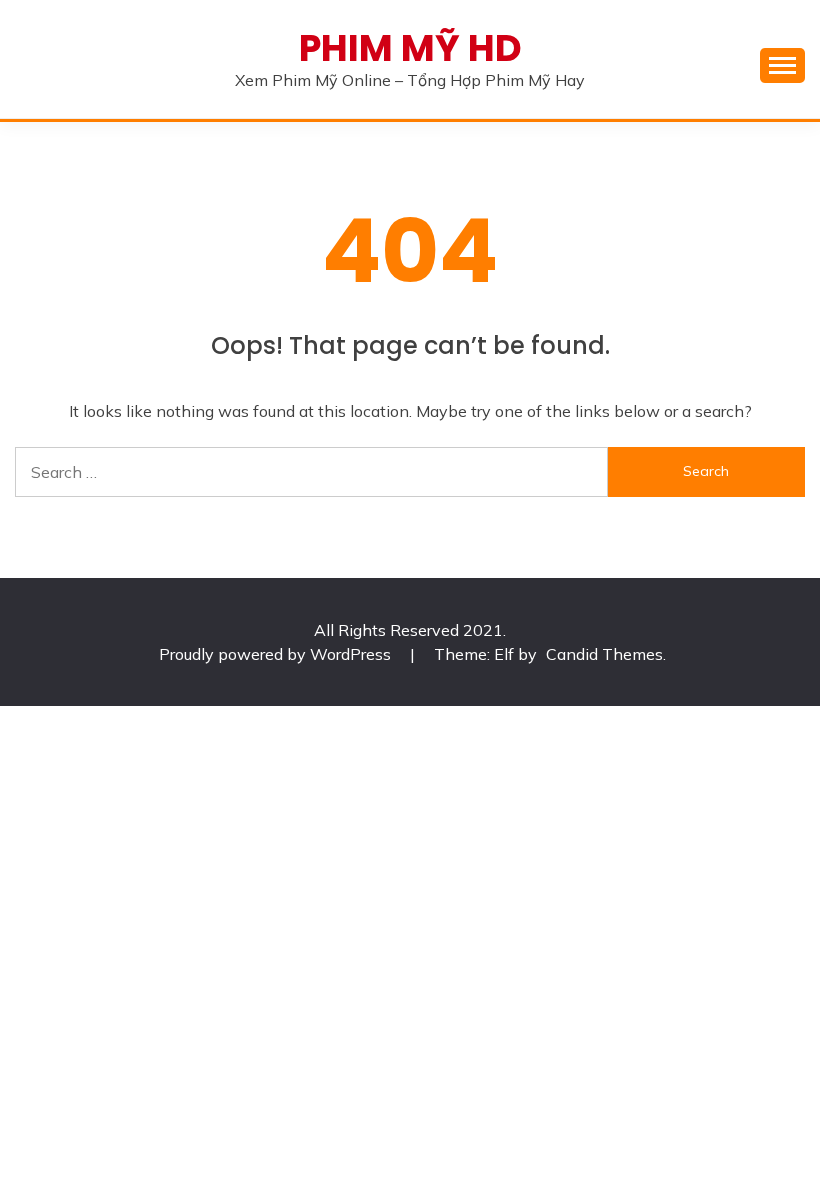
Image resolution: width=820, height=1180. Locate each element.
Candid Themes (604, 654)
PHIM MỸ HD (410, 48)
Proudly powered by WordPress (277, 654)
